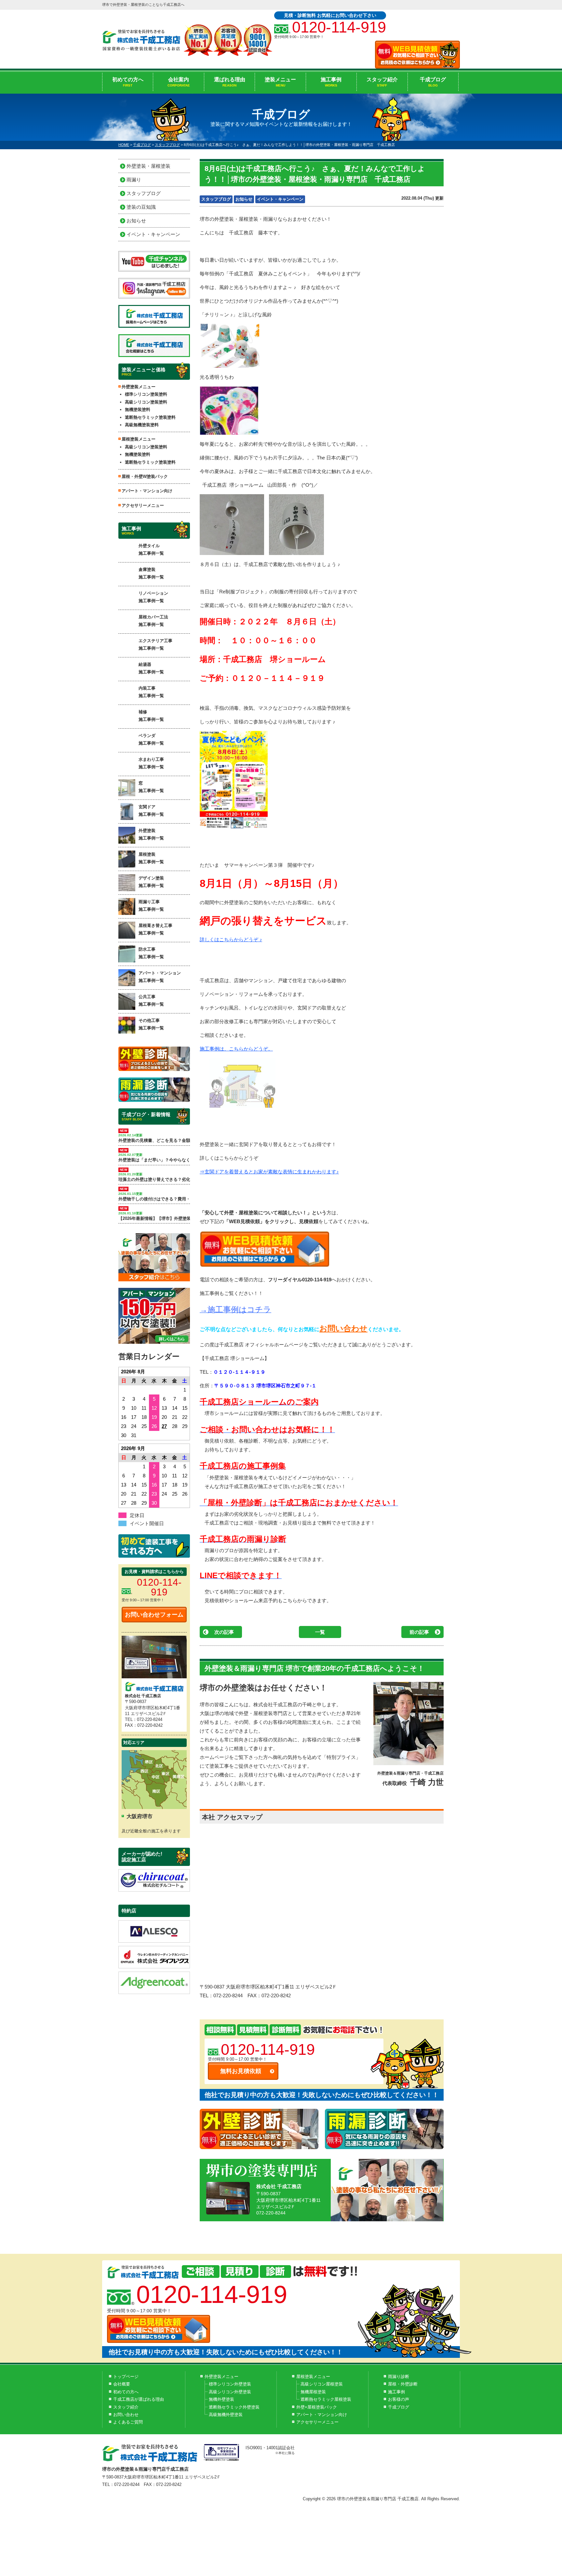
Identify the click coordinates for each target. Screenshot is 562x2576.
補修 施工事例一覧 (151, 716)
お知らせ (244, 199)
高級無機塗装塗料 (142, 425)
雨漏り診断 (399, 2377)
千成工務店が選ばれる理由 (139, 2399)
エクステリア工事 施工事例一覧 (155, 644)
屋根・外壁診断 (403, 2384)
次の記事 (224, 1632)
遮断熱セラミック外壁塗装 (234, 2407)
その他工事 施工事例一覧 (151, 1024)
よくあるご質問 (128, 2422)
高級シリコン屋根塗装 (322, 2384)
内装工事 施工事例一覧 (151, 692)
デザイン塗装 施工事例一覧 (151, 882)
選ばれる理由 (230, 82)
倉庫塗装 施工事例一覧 (151, 573)
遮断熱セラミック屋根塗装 (326, 2399)
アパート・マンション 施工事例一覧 (160, 977)
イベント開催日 (147, 1523)
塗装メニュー (280, 82)
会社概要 (122, 2384)
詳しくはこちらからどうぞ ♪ (231, 939)
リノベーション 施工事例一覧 (153, 597)
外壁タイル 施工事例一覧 (151, 549)
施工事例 (331, 82)
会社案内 (179, 82)
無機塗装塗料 (138, 410)
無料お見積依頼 (241, 2071)
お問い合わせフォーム (154, 1615)
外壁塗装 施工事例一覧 (151, 834)
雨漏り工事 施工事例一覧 (151, 905)
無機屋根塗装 (313, 2392)
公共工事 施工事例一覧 (151, 1000)
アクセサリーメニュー (143, 505)
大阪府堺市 (140, 1816)
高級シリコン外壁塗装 (230, 2392)
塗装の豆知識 (141, 207)
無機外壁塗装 (221, 2399)
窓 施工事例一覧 (151, 787)
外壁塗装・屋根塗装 (148, 166)
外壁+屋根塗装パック (317, 2407)
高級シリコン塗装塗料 (146, 402)
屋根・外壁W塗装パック (145, 476)
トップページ (126, 2377)
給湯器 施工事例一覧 (151, 668)
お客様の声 (399, 2399)
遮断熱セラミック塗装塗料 (150, 417)
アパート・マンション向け (147, 491)
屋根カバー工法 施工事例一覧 (153, 621)
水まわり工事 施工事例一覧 (151, 763)
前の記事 (419, 1632)
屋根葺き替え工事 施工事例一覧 (155, 929)
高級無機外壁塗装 (226, 2415)
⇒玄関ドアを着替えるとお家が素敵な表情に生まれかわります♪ (269, 1172)
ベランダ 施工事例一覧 (151, 739)
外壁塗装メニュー (221, 2377)
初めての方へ (128, 82)
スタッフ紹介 (382, 82)
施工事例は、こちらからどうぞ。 (236, 1049)
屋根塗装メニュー (313, 2377)
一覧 (320, 1632)
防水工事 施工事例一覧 (151, 953)
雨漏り (134, 180)
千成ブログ (433, 82)
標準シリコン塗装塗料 (146, 394)
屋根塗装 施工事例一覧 (151, 858)
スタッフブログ (216, 199)
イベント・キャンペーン (280, 199)
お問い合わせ (343, 1328)
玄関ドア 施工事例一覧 (151, 811)
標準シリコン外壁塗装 (230, 2384)
